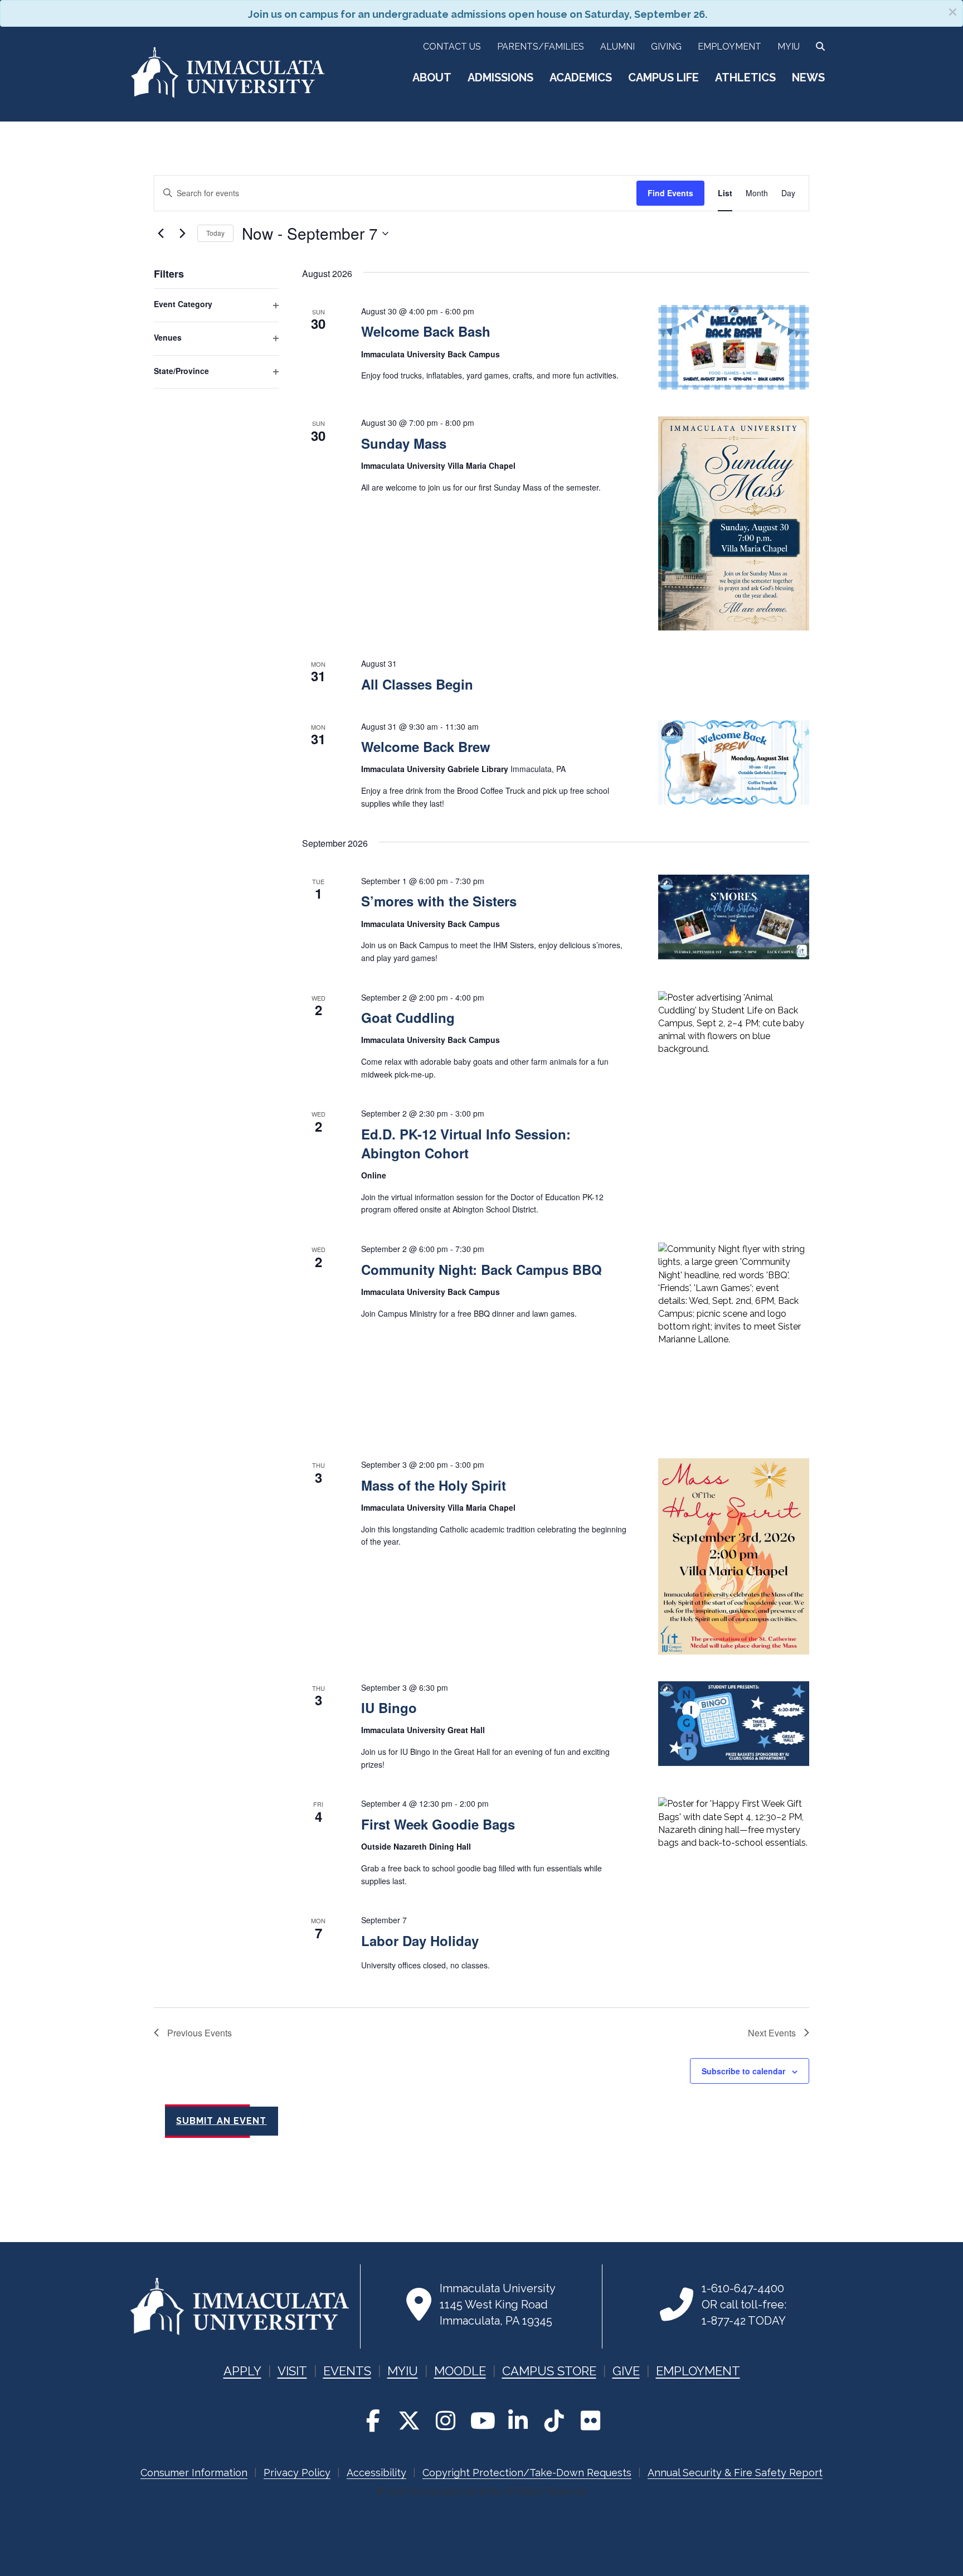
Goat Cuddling (408, 1017)
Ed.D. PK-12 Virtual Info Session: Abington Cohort (466, 1143)
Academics (581, 77)
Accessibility (376, 2473)
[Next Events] (182, 234)
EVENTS (347, 2371)
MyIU (789, 47)
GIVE (626, 2371)
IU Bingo (389, 1707)
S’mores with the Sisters (439, 901)
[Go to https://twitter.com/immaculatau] (409, 2421)
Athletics (745, 77)
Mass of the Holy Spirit (434, 1485)
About (432, 77)
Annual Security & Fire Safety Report (735, 2473)
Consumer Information (194, 2473)
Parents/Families (541, 47)
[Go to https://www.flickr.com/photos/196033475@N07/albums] (590, 2421)
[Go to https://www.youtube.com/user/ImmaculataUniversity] (481, 2421)
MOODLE (460, 2371)
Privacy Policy (297, 2473)
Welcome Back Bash (426, 331)
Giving (666, 47)
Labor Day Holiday (420, 1941)
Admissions (500, 77)
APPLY (242, 2371)
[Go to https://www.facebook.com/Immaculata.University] (373, 2421)
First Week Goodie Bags (438, 1824)
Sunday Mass (404, 443)
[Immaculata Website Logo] (228, 96)
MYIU (403, 2371)
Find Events (670, 193)
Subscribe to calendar (743, 2071)
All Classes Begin (417, 684)
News (808, 77)
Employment (729, 47)
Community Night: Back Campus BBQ (481, 1269)
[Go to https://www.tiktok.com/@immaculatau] (554, 2421)
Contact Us (452, 47)
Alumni (617, 47)
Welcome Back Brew (426, 746)
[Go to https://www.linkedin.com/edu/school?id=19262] (518, 2421)
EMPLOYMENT (698, 2371)
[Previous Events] (160, 234)
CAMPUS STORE (549, 2371)
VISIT (292, 2371)
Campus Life (663, 77)
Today (215, 233)
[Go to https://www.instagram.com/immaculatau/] (445, 2421)
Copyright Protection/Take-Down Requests (527, 2473)
